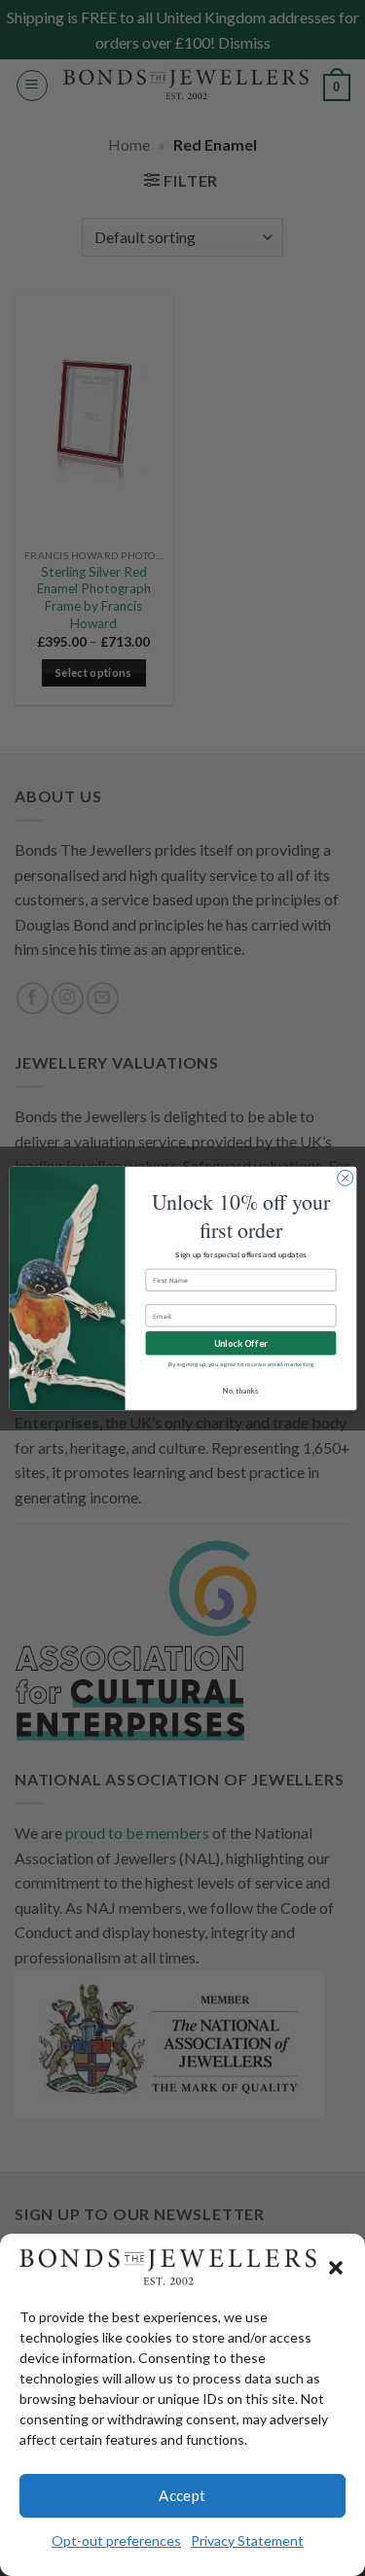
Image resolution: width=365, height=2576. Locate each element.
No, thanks (241, 1390)
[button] (336, 2268)
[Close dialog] (345, 1178)
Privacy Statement (247, 2541)
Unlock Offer (241, 1342)
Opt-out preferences (116, 2541)
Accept (182, 2495)
